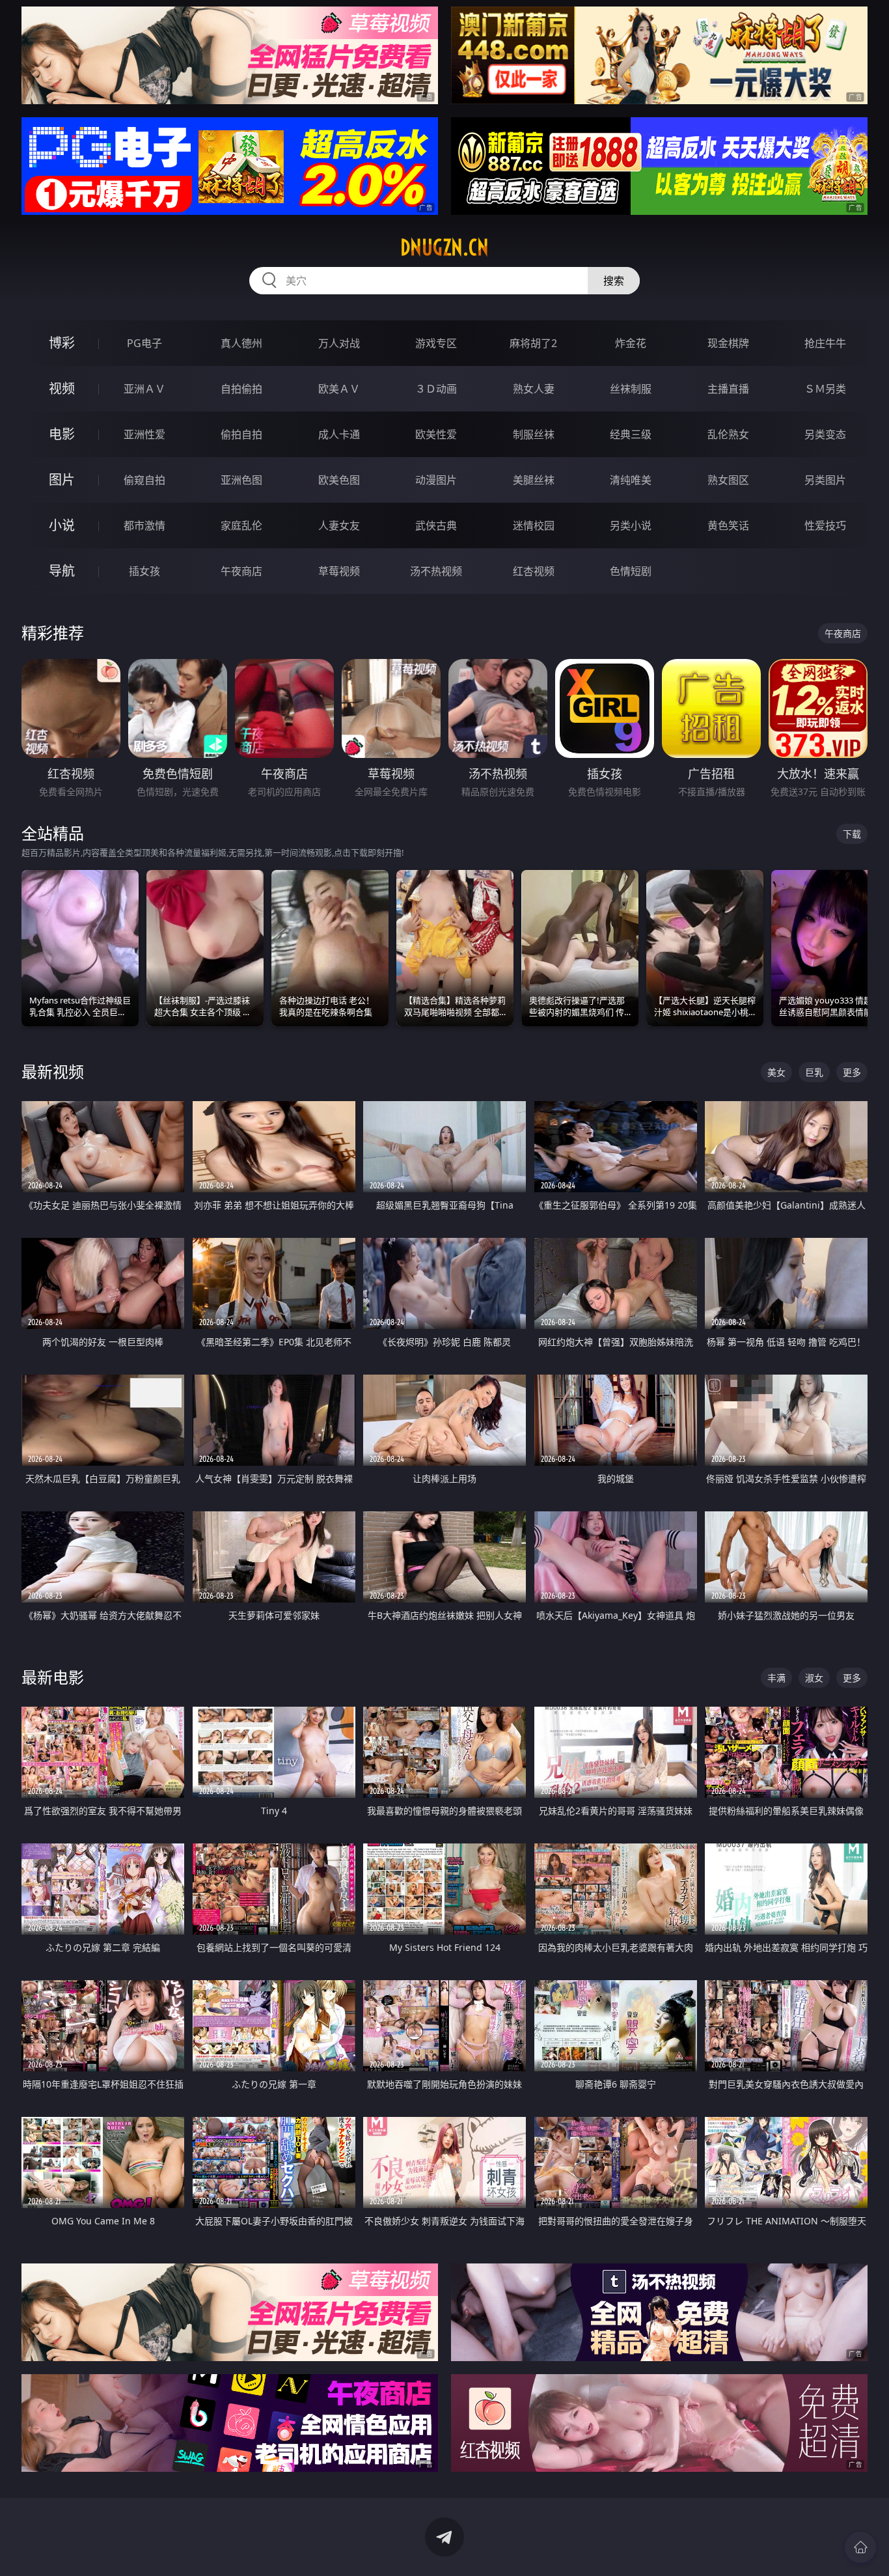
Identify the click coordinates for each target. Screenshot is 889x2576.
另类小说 (631, 525)
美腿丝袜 (534, 480)
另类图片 (825, 480)
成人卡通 (339, 434)
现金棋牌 (728, 343)
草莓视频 (339, 571)
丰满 (776, 1678)
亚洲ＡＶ (144, 389)
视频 (62, 388)
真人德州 (241, 343)
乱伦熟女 (728, 434)
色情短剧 (631, 571)
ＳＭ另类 (825, 389)
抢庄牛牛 (825, 343)
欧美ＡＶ (339, 389)
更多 (852, 1072)
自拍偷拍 (241, 389)
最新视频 (53, 1071)
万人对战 (339, 343)
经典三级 (631, 434)
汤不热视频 (436, 571)
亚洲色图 (241, 480)
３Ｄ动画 (436, 389)
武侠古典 (436, 525)
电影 (62, 434)
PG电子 (144, 343)
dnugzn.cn (444, 247)
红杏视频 (534, 571)
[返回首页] (860, 2547)
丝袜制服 (631, 389)
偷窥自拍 (144, 480)
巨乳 (814, 1072)
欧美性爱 (436, 434)
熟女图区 (728, 480)
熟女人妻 (534, 389)
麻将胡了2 (533, 343)
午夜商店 (241, 571)
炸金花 (631, 343)
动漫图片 (436, 480)
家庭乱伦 (241, 525)
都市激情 (144, 525)
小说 (62, 525)
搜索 (614, 281)
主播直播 (728, 389)
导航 (62, 571)
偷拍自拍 (241, 434)
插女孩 (144, 571)
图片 (62, 480)
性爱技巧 (825, 525)
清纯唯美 (631, 480)
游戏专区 (436, 343)
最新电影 (53, 1677)
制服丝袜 (534, 434)
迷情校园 (534, 525)
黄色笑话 (728, 525)
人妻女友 (339, 525)
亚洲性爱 (144, 434)
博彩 (62, 343)
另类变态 (825, 434)
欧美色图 (339, 480)
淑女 (814, 1678)
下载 (852, 834)
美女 (776, 1072)
